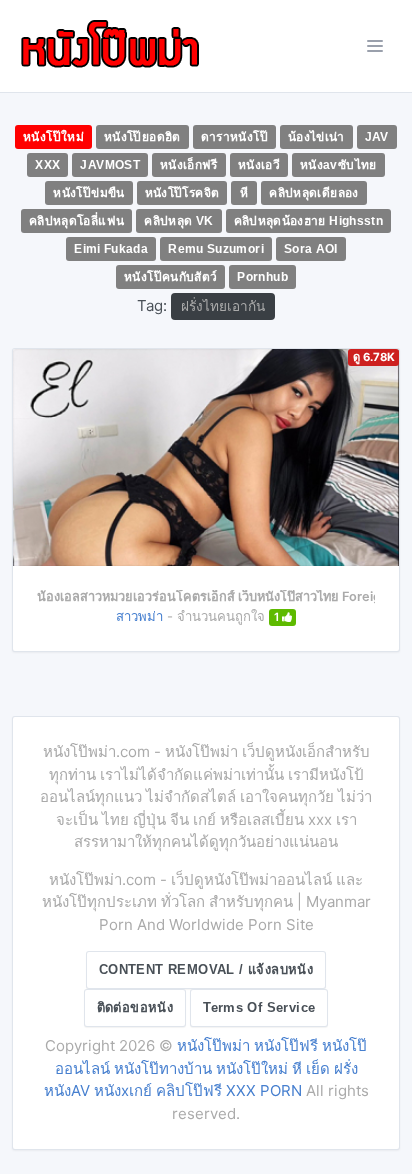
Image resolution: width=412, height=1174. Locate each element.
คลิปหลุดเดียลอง (313, 193)
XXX (47, 165)
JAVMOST (110, 165)
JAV (377, 137)
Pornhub (262, 277)
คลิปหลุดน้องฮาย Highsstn (309, 221)
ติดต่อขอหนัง (135, 1007)
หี (244, 193)
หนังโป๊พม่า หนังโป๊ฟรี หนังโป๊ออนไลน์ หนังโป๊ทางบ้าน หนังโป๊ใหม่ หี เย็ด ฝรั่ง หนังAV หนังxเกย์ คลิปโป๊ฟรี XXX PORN (206, 1068)
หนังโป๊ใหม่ (53, 137)
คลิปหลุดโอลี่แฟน (76, 221)
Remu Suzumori (216, 249)
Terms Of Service (259, 1007)
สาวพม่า (139, 616)
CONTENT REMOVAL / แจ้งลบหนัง (206, 969)
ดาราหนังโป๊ (234, 137)
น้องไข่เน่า (316, 137)
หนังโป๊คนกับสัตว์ (170, 277)
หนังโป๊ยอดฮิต (142, 137)
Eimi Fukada (111, 249)
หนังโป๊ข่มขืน (88, 193)
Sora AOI (311, 249)
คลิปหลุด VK (178, 221)
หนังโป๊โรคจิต (182, 193)
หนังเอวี (259, 165)
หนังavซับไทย (338, 165)
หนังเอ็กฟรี (189, 165)
